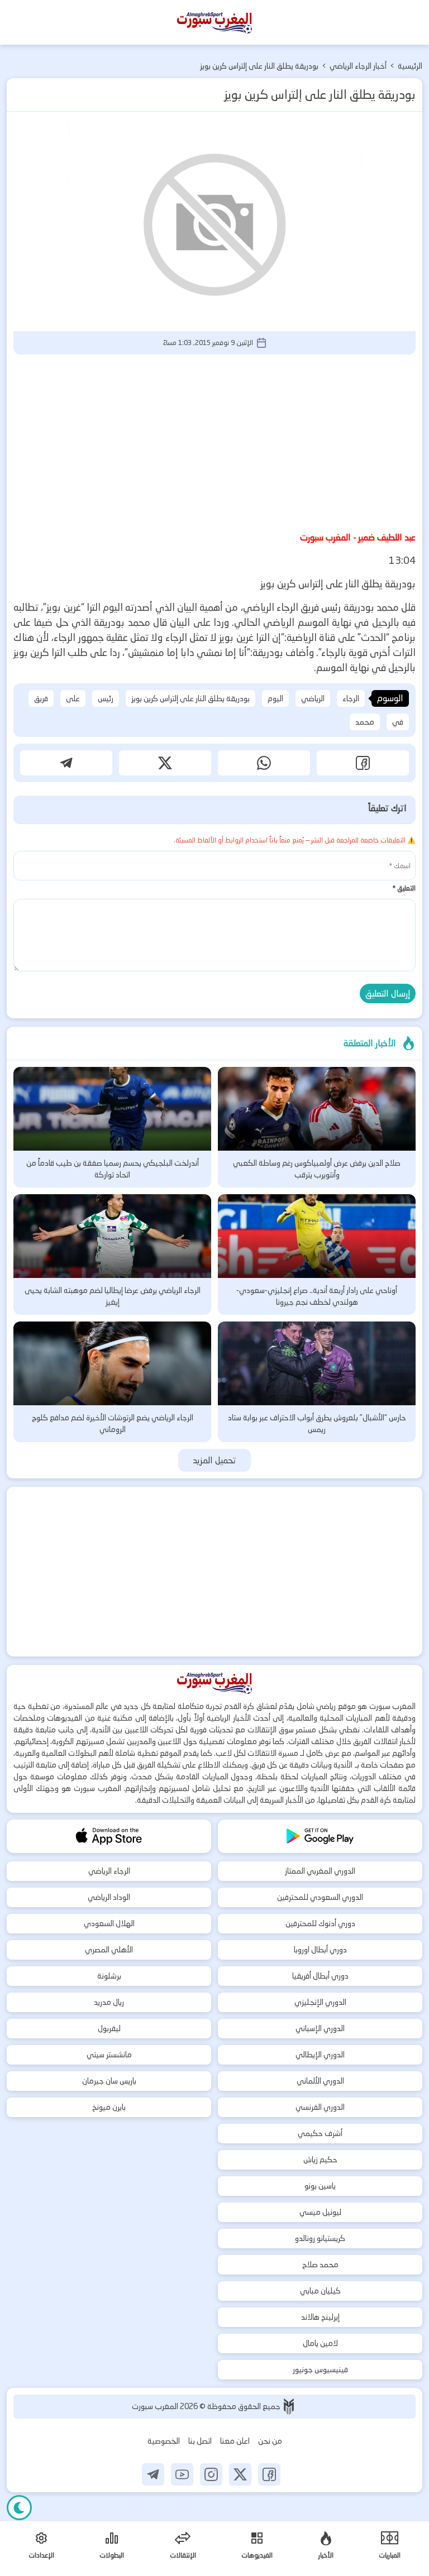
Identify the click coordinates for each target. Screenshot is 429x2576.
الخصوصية (164, 2441)
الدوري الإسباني (320, 2028)
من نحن (270, 2441)
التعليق (404, 888)
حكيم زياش (320, 2160)
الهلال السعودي (109, 1923)
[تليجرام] (153, 2474)
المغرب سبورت (156, 2406)
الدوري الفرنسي (320, 2107)
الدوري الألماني (320, 2081)
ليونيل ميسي (320, 2212)
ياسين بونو (320, 2186)
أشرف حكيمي (320, 2133)
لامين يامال (320, 2343)
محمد (365, 722)
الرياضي (313, 698)
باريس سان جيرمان (109, 2081)
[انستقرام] (211, 2474)
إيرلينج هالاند (320, 2317)
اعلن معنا (235, 2441)
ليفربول (109, 2028)
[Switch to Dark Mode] (19, 2508)
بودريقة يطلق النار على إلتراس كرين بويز (190, 698)
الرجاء (351, 698)
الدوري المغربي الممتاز (320, 1871)
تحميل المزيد (215, 1460)
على (73, 698)
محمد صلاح (320, 2264)
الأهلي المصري (109, 1950)
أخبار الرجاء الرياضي (358, 66)
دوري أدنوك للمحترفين (320, 1923)
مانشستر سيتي (109, 2055)
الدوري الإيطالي (320, 2055)
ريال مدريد (109, 2002)
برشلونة (109, 1976)
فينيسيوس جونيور (320, 2369)
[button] (363, 763)
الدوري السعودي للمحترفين (320, 1897)
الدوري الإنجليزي (320, 2002)
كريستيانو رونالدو (320, 2238)
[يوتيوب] (182, 2474)
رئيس (106, 698)
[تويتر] (240, 2474)
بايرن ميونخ (109, 2107)
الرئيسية (410, 66)
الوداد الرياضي (109, 1897)
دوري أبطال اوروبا (320, 1950)
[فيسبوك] (269, 2474)
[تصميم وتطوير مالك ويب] (289, 2407)
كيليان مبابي (320, 2291)
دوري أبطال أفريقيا (320, 1976)
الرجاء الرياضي (109, 1871)
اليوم (275, 698)
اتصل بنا (200, 2441)
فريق (41, 698)
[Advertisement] (214, 441)
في (398, 722)
